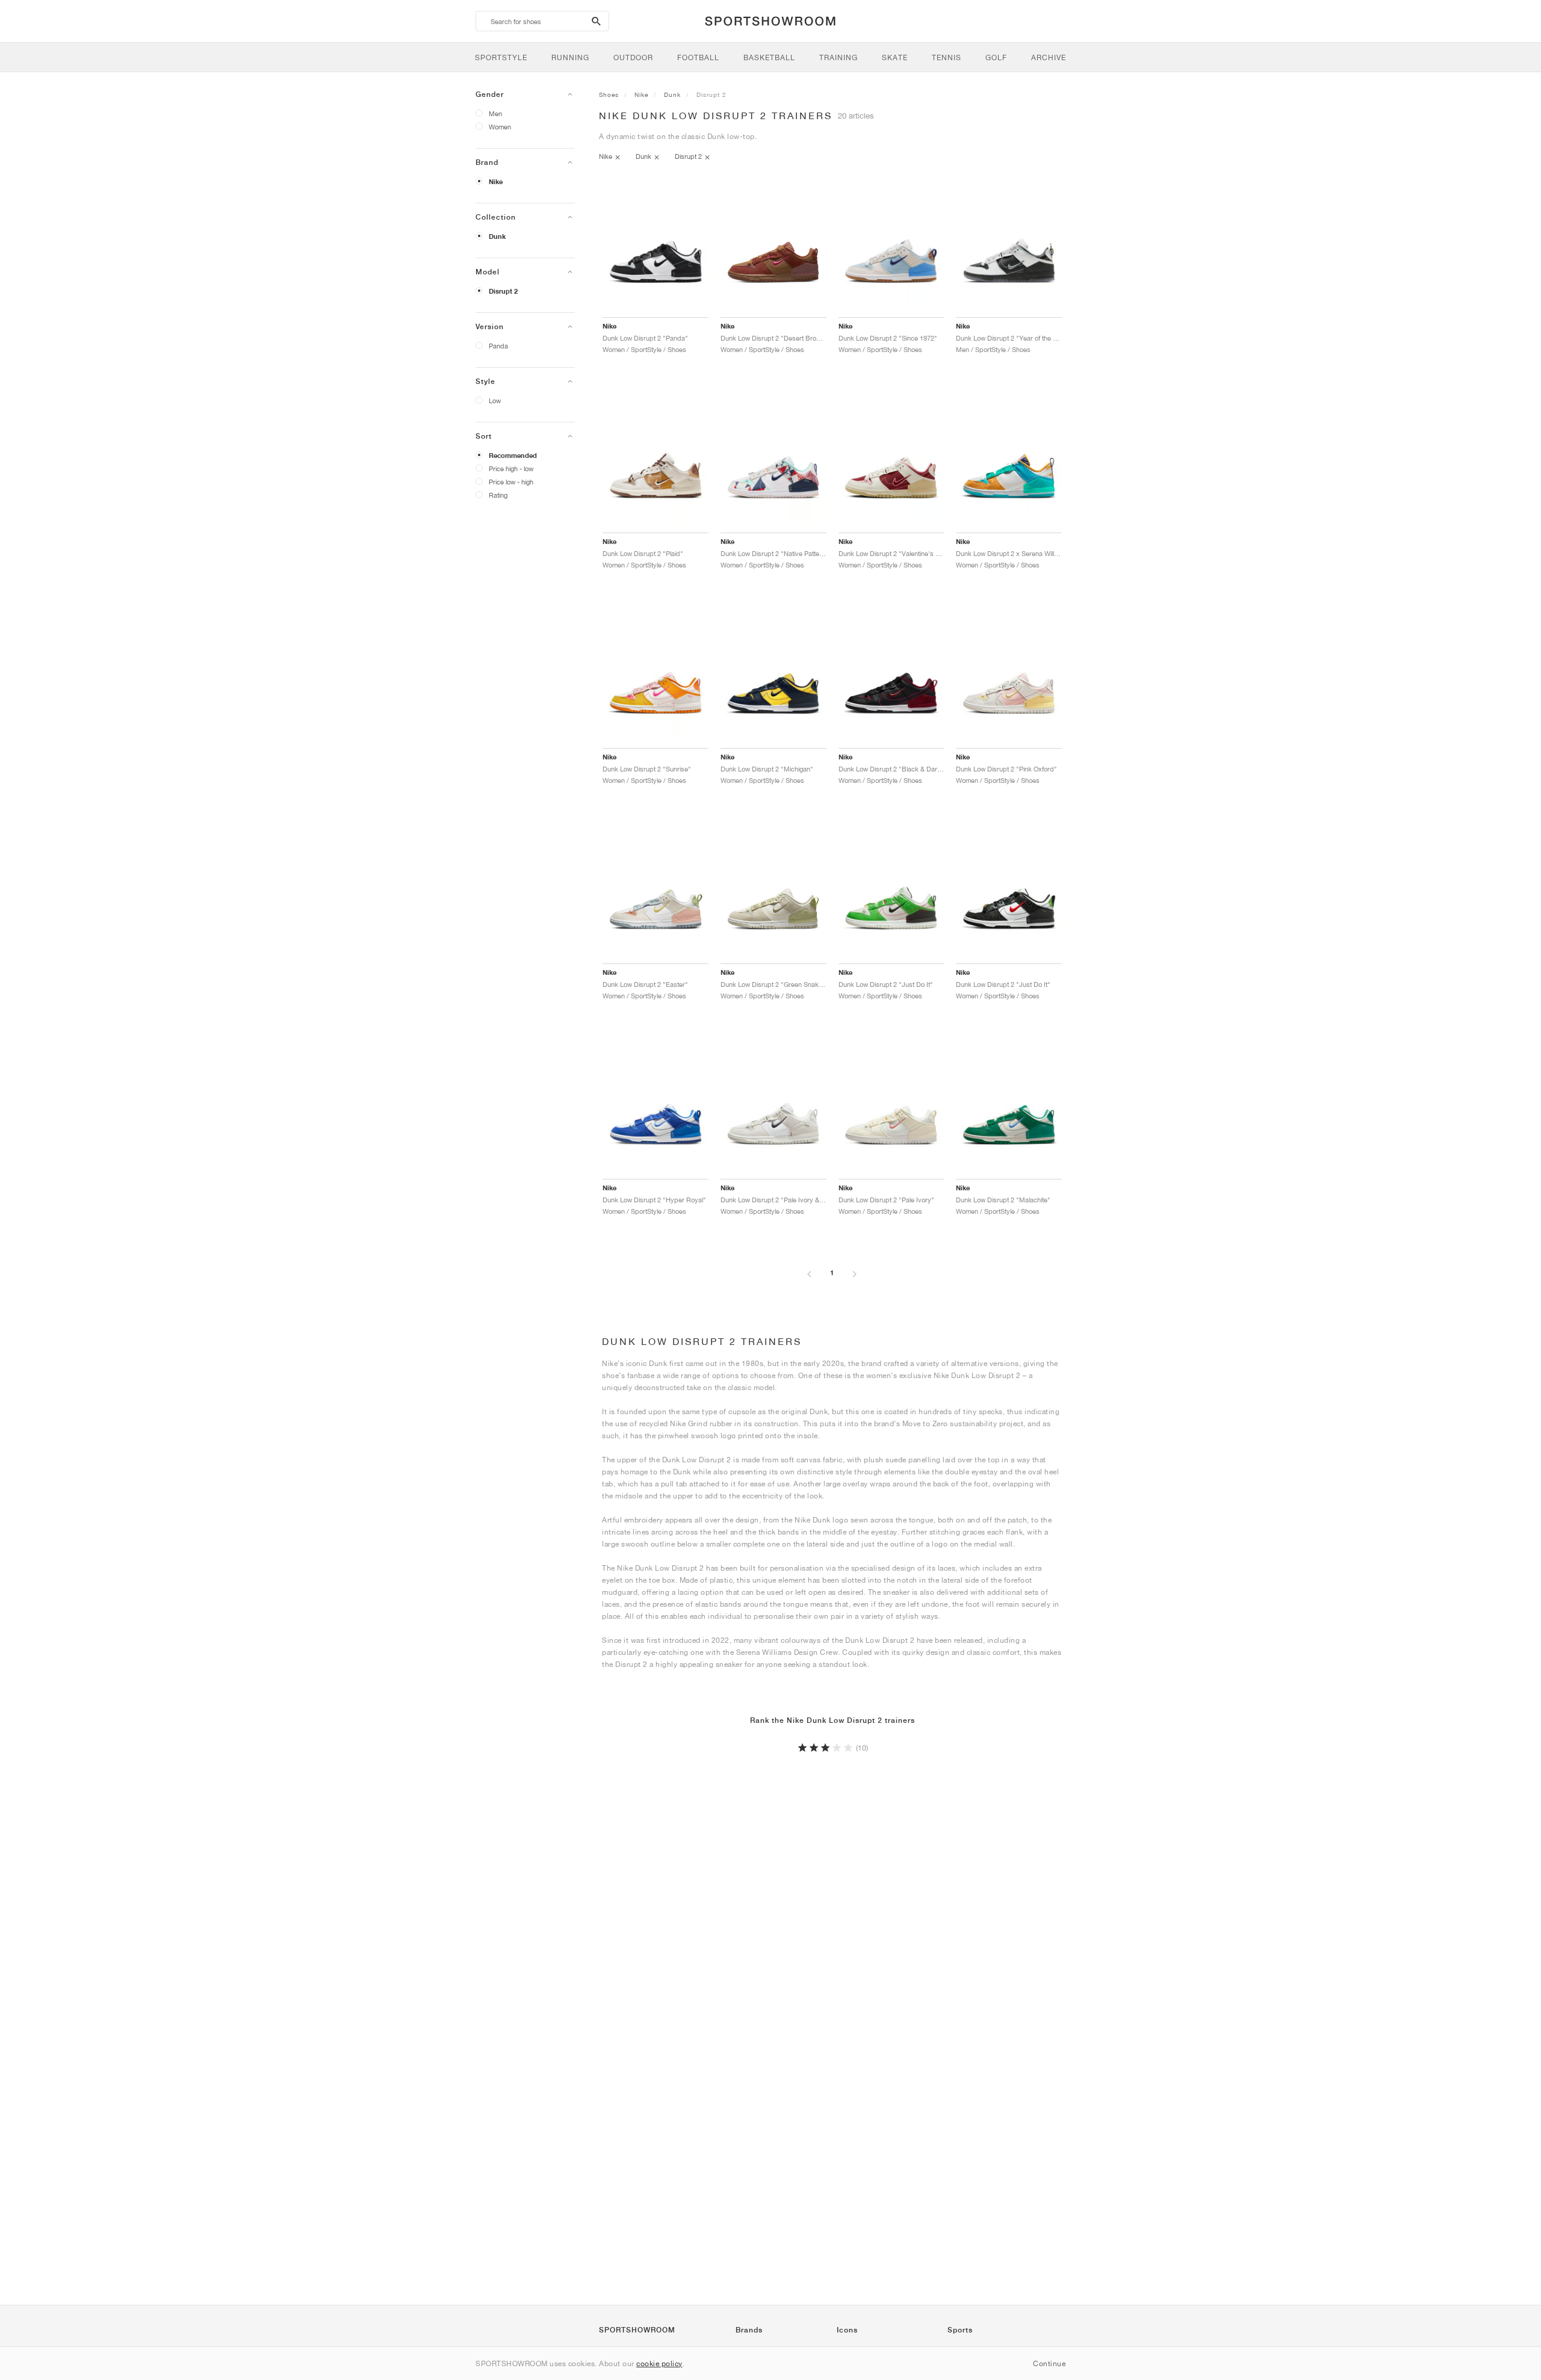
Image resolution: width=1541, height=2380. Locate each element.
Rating (498, 495)
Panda (498, 346)
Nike (496, 182)
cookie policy (659, 2363)
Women (500, 127)
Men (495, 113)
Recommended (513, 456)
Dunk (497, 236)
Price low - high (511, 482)
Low (495, 400)
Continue (1049, 2363)
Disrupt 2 (503, 291)
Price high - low (511, 468)
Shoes (609, 94)
